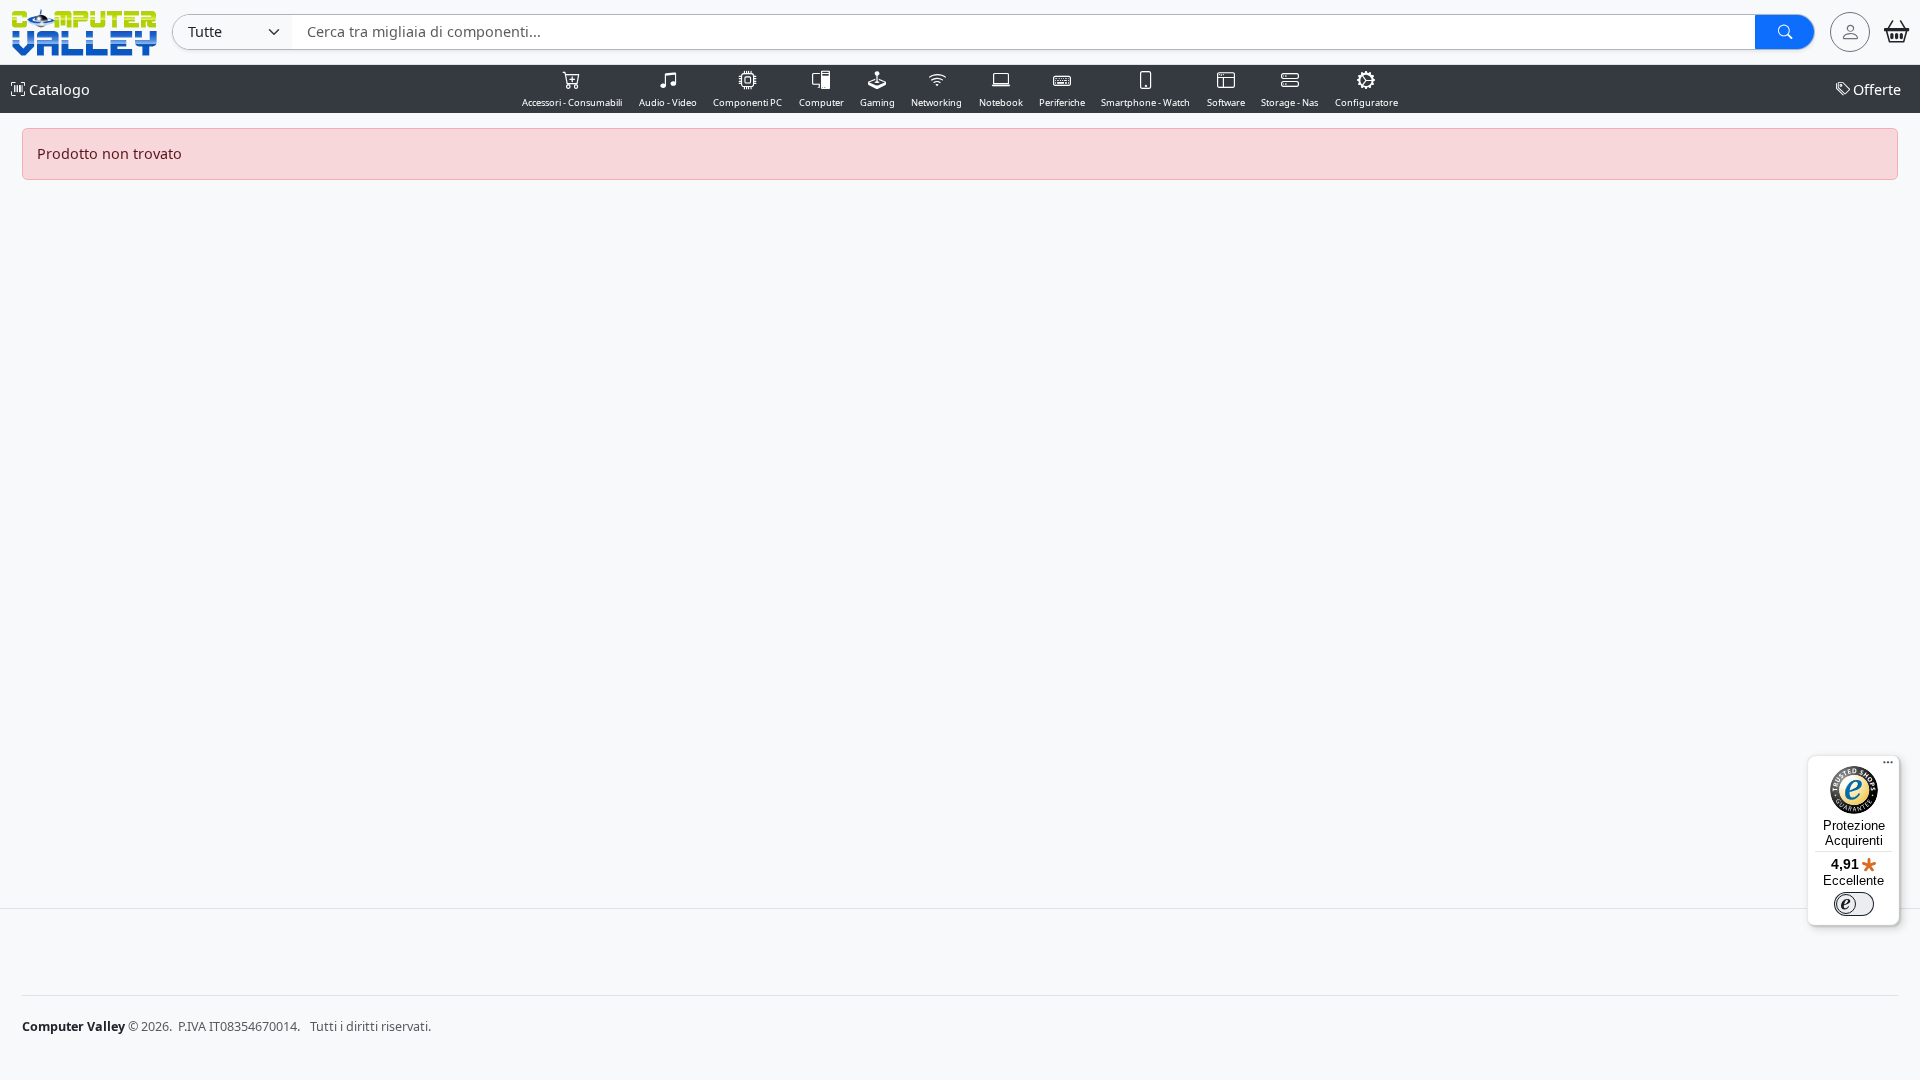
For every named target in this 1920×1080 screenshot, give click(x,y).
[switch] (1854, 904)
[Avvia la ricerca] (1784, 32)
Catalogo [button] (57, 89)
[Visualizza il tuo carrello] (1896, 32)
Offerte (1877, 89)
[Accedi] (1850, 32)
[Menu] (1888, 767)
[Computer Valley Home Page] (84, 30)
